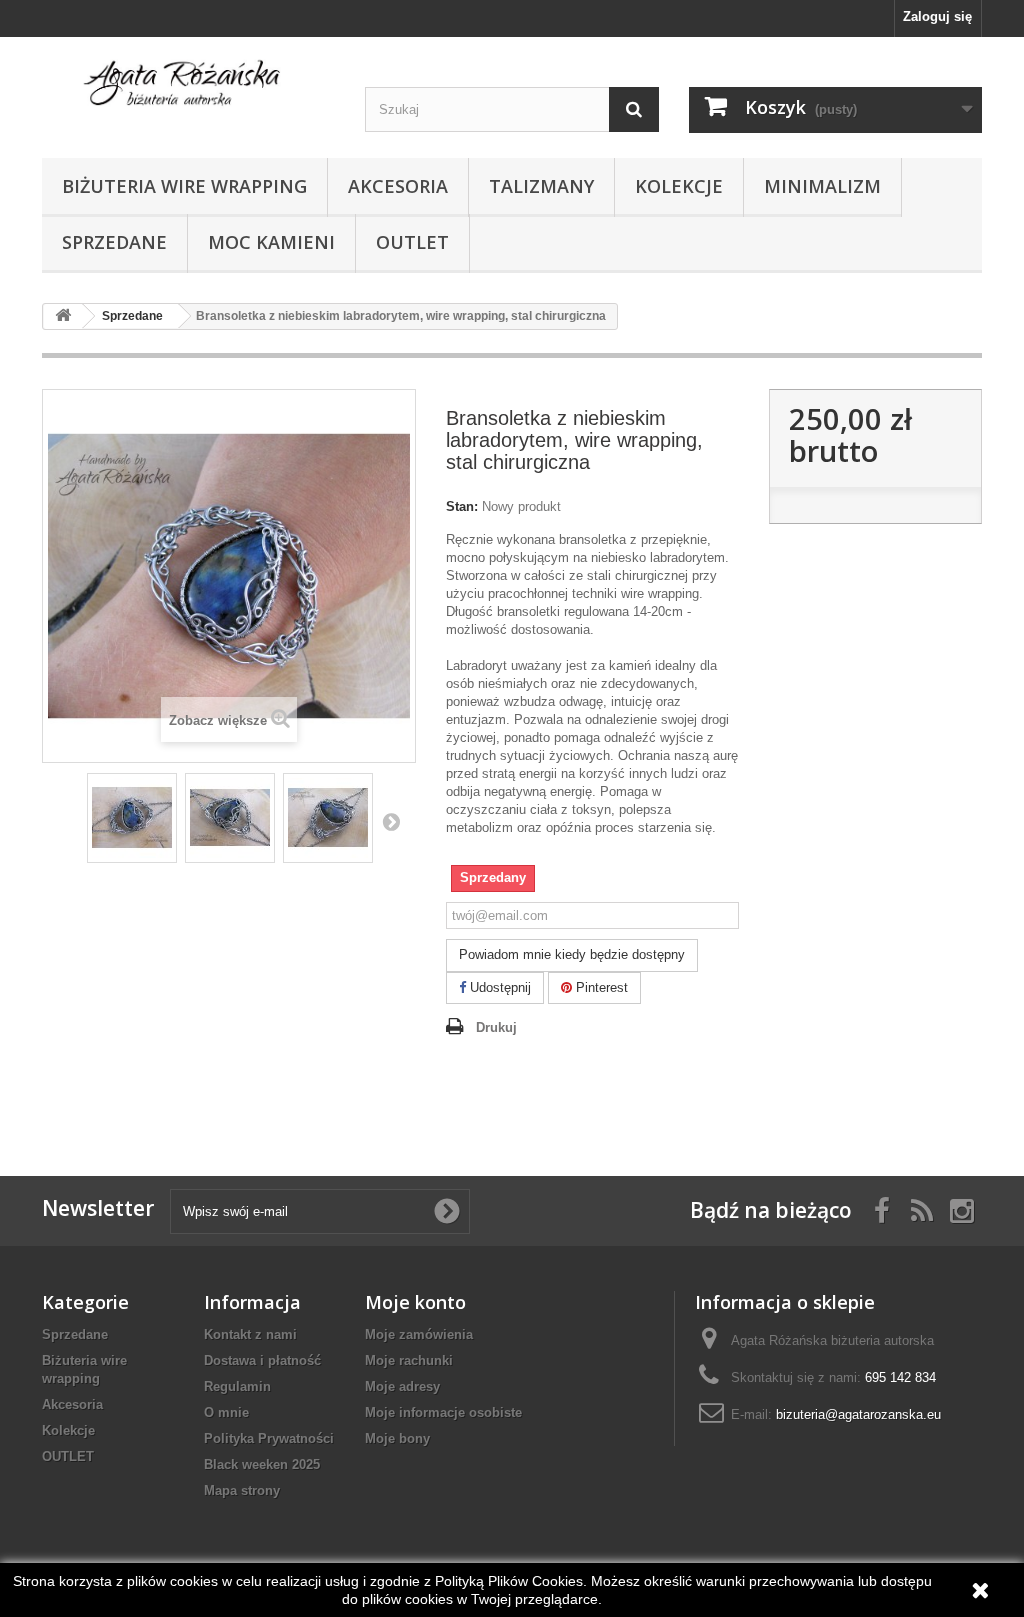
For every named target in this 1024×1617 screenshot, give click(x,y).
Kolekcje (679, 186)
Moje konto (415, 1302)
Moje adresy (402, 1386)
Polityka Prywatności (269, 1438)
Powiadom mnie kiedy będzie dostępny (572, 954)
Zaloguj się (937, 16)
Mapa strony (242, 1490)
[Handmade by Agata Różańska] (188, 88)
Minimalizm (822, 186)
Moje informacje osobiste (443, 1412)
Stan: (462, 506)
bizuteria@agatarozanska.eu (858, 1414)
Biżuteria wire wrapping (184, 186)
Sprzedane (114, 242)
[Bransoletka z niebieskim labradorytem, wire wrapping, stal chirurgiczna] (132, 818)
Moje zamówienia (419, 1334)
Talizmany (541, 186)
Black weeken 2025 (262, 1464)
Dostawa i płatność (262, 1360)
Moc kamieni (271, 242)
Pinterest (600, 987)
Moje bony (397, 1438)
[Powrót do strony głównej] (63, 316)
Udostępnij (498, 987)
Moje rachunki (409, 1360)
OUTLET (412, 242)
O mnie (226, 1412)
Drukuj (496, 1027)
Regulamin (237, 1386)
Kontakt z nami (250, 1334)
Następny (391, 821)
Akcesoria (398, 186)
